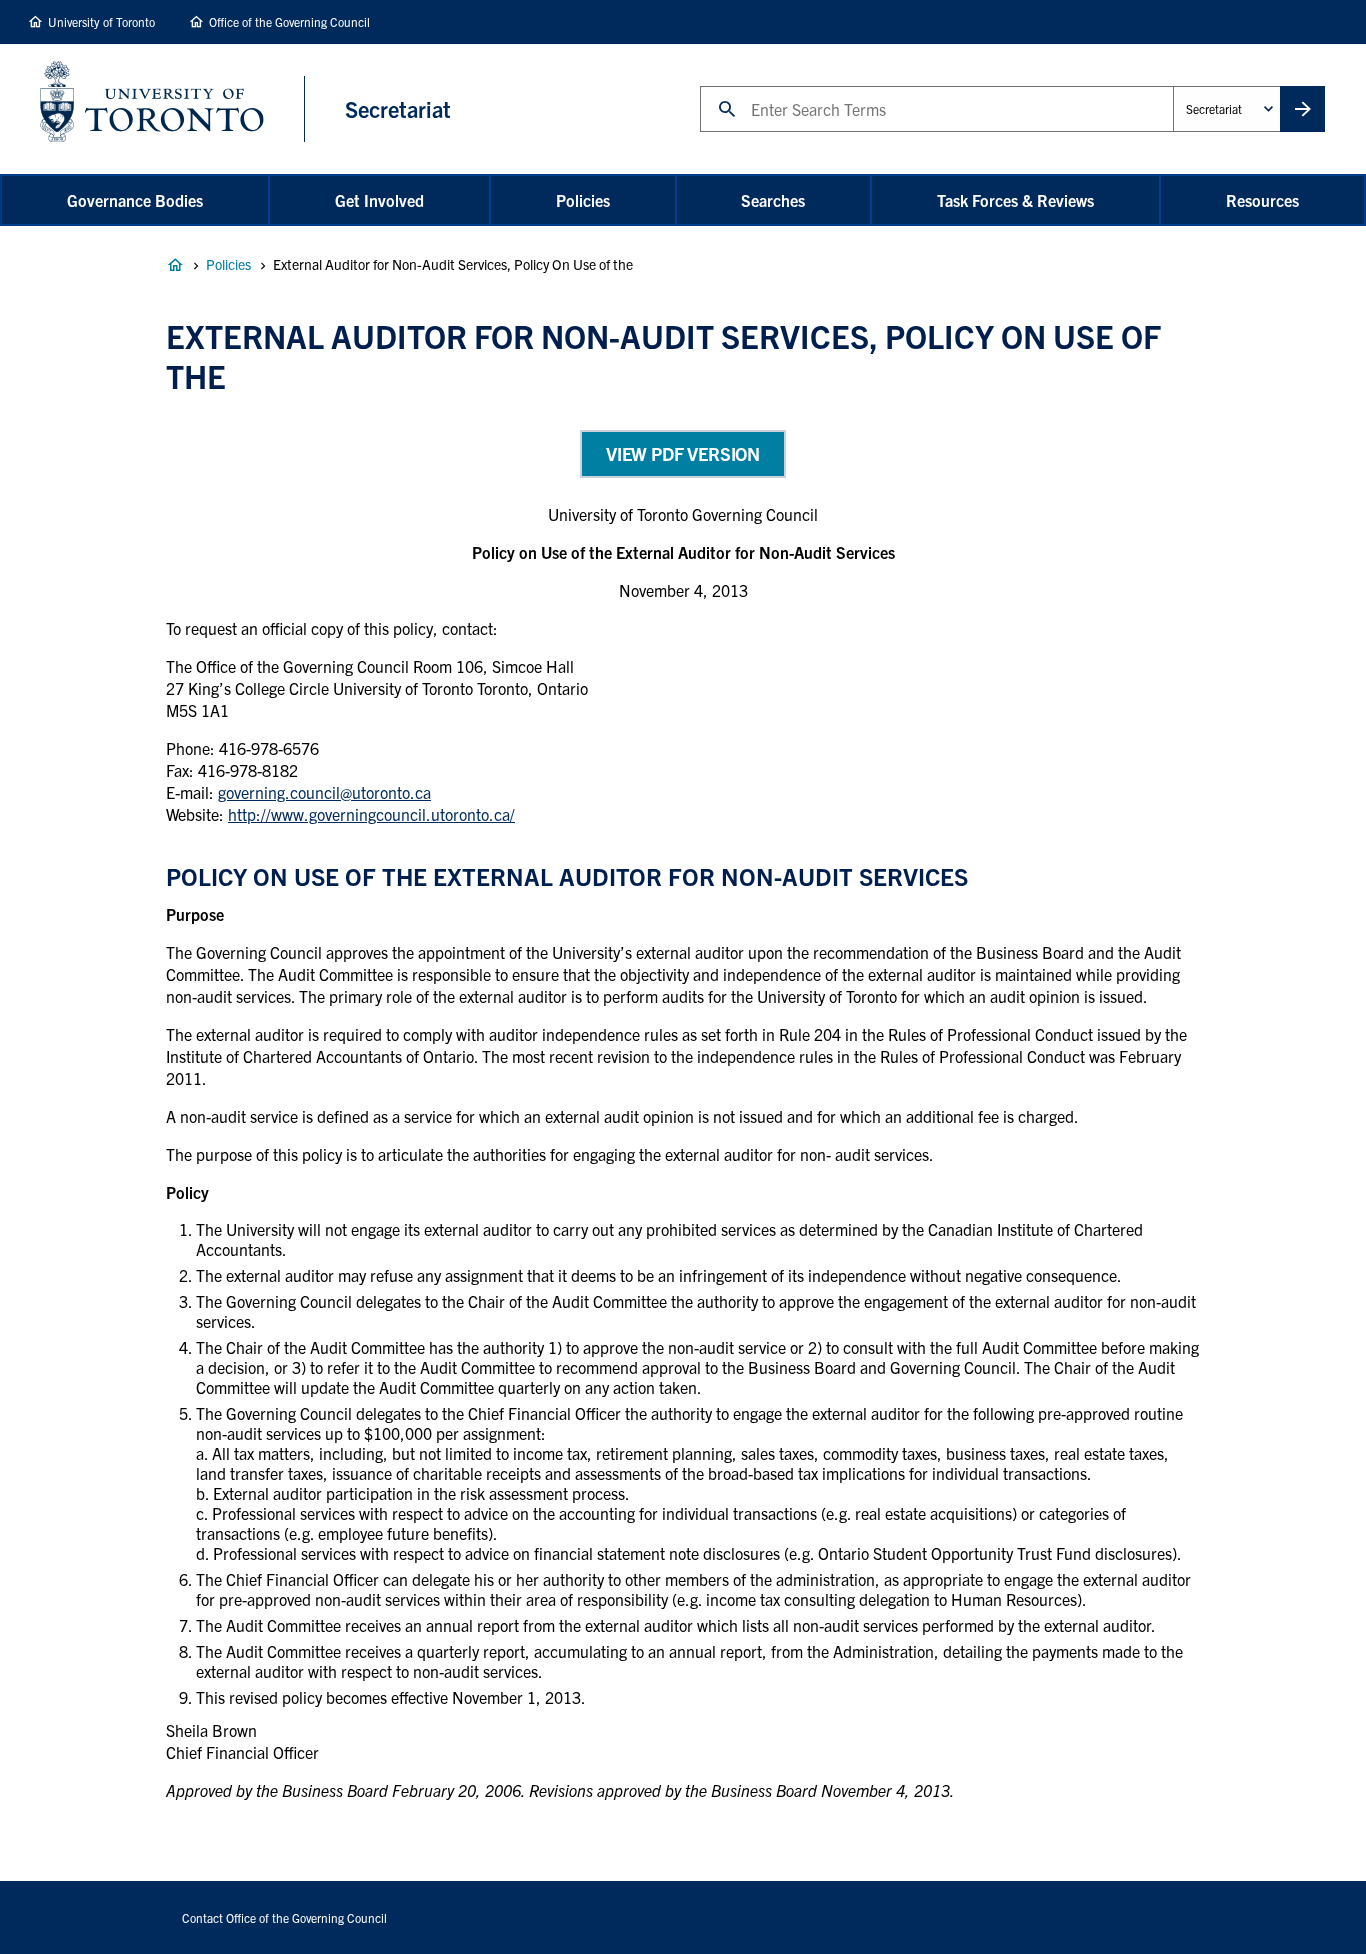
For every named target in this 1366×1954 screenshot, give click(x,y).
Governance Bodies (135, 200)
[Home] (172, 109)
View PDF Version (683, 453)
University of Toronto (101, 21)
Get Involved (379, 200)
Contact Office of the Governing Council (284, 1917)
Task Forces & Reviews (1015, 200)
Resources (1262, 200)
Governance (175, 265)
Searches (773, 200)
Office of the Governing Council (289, 21)
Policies (583, 200)
